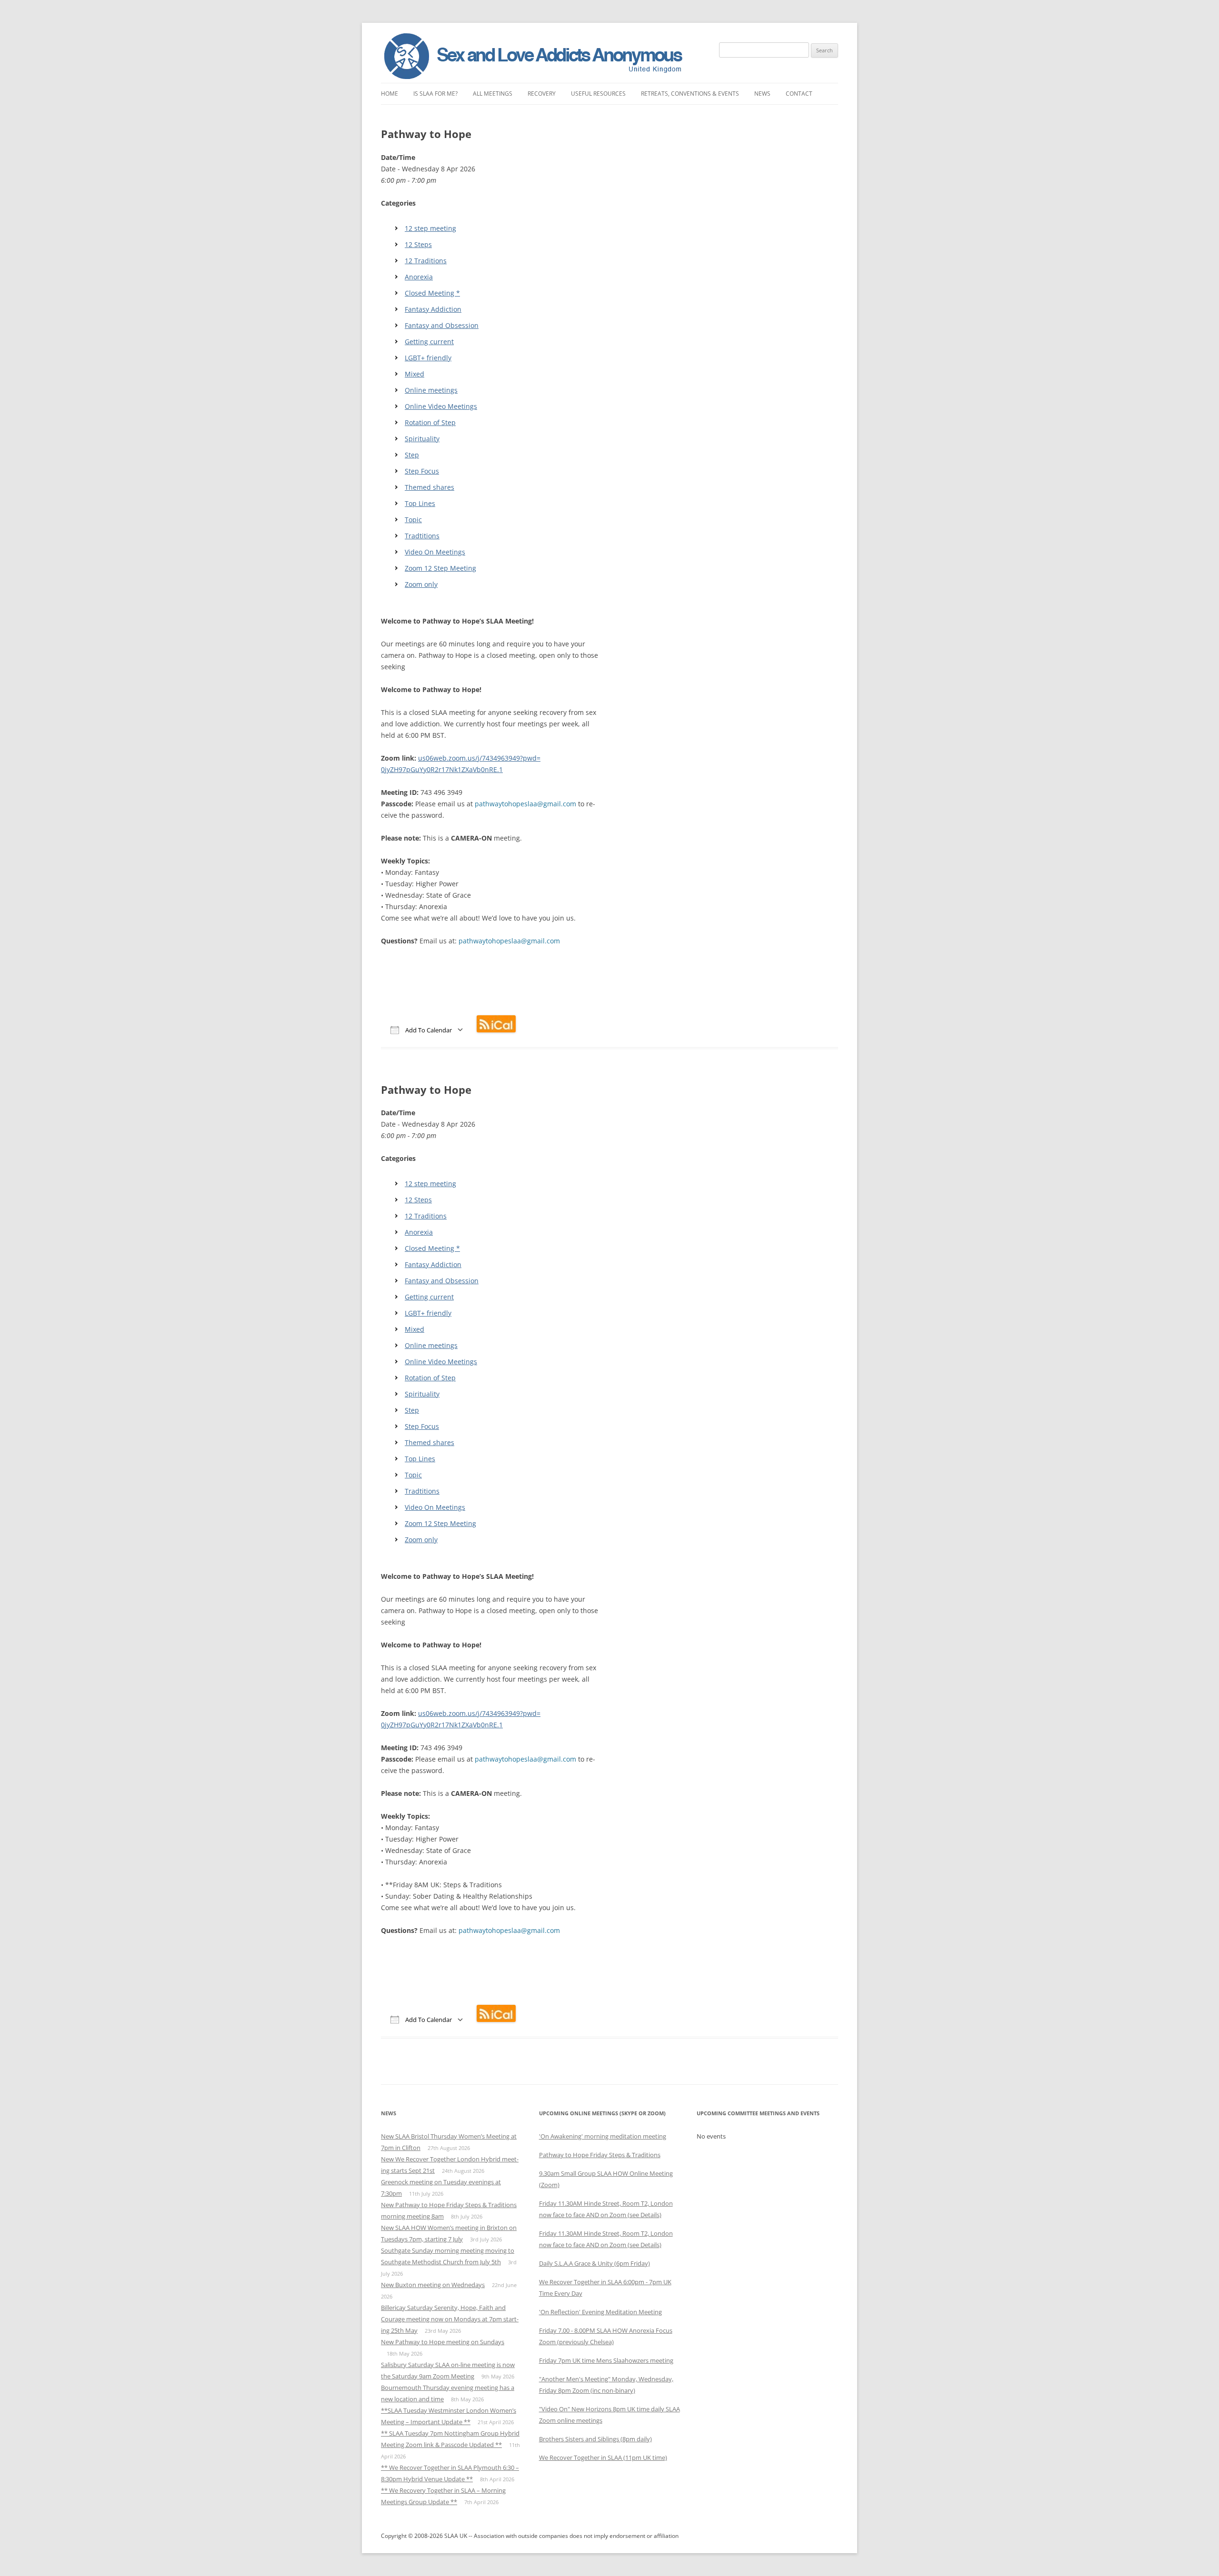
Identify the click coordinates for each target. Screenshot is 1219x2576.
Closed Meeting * (432, 293)
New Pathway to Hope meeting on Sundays (443, 2342)
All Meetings (493, 94)
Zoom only (421, 584)
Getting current (429, 342)
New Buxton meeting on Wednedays (433, 2285)
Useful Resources (598, 94)
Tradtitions (422, 536)
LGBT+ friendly (428, 358)
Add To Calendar (428, 1030)
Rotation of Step (430, 422)
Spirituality (422, 439)
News (762, 94)
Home (390, 94)
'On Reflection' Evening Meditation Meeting (600, 2312)
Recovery (542, 94)
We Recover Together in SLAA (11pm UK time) (603, 2457)
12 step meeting (430, 228)
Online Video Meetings (441, 406)
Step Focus (422, 471)
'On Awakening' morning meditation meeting (603, 2136)
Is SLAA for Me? (435, 94)
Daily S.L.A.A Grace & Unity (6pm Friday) (595, 2263)
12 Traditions (426, 261)
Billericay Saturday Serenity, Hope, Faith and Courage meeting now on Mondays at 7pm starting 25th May (450, 2319)
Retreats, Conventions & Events (690, 94)
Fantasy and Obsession (442, 325)
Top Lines (420, 503)
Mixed (415, 374)
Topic (413, 520)
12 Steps (418, 244)
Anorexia (419, 277)
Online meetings (431, 390)
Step (412, 455)
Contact (799, 94)
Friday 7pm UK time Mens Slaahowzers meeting (606, 2360)
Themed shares (430, 487)
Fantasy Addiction (433, 309)
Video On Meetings (435, 552)
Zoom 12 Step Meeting (440, 568)
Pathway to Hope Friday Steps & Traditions (600, 2155)
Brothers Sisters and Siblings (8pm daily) (595, 2439)
